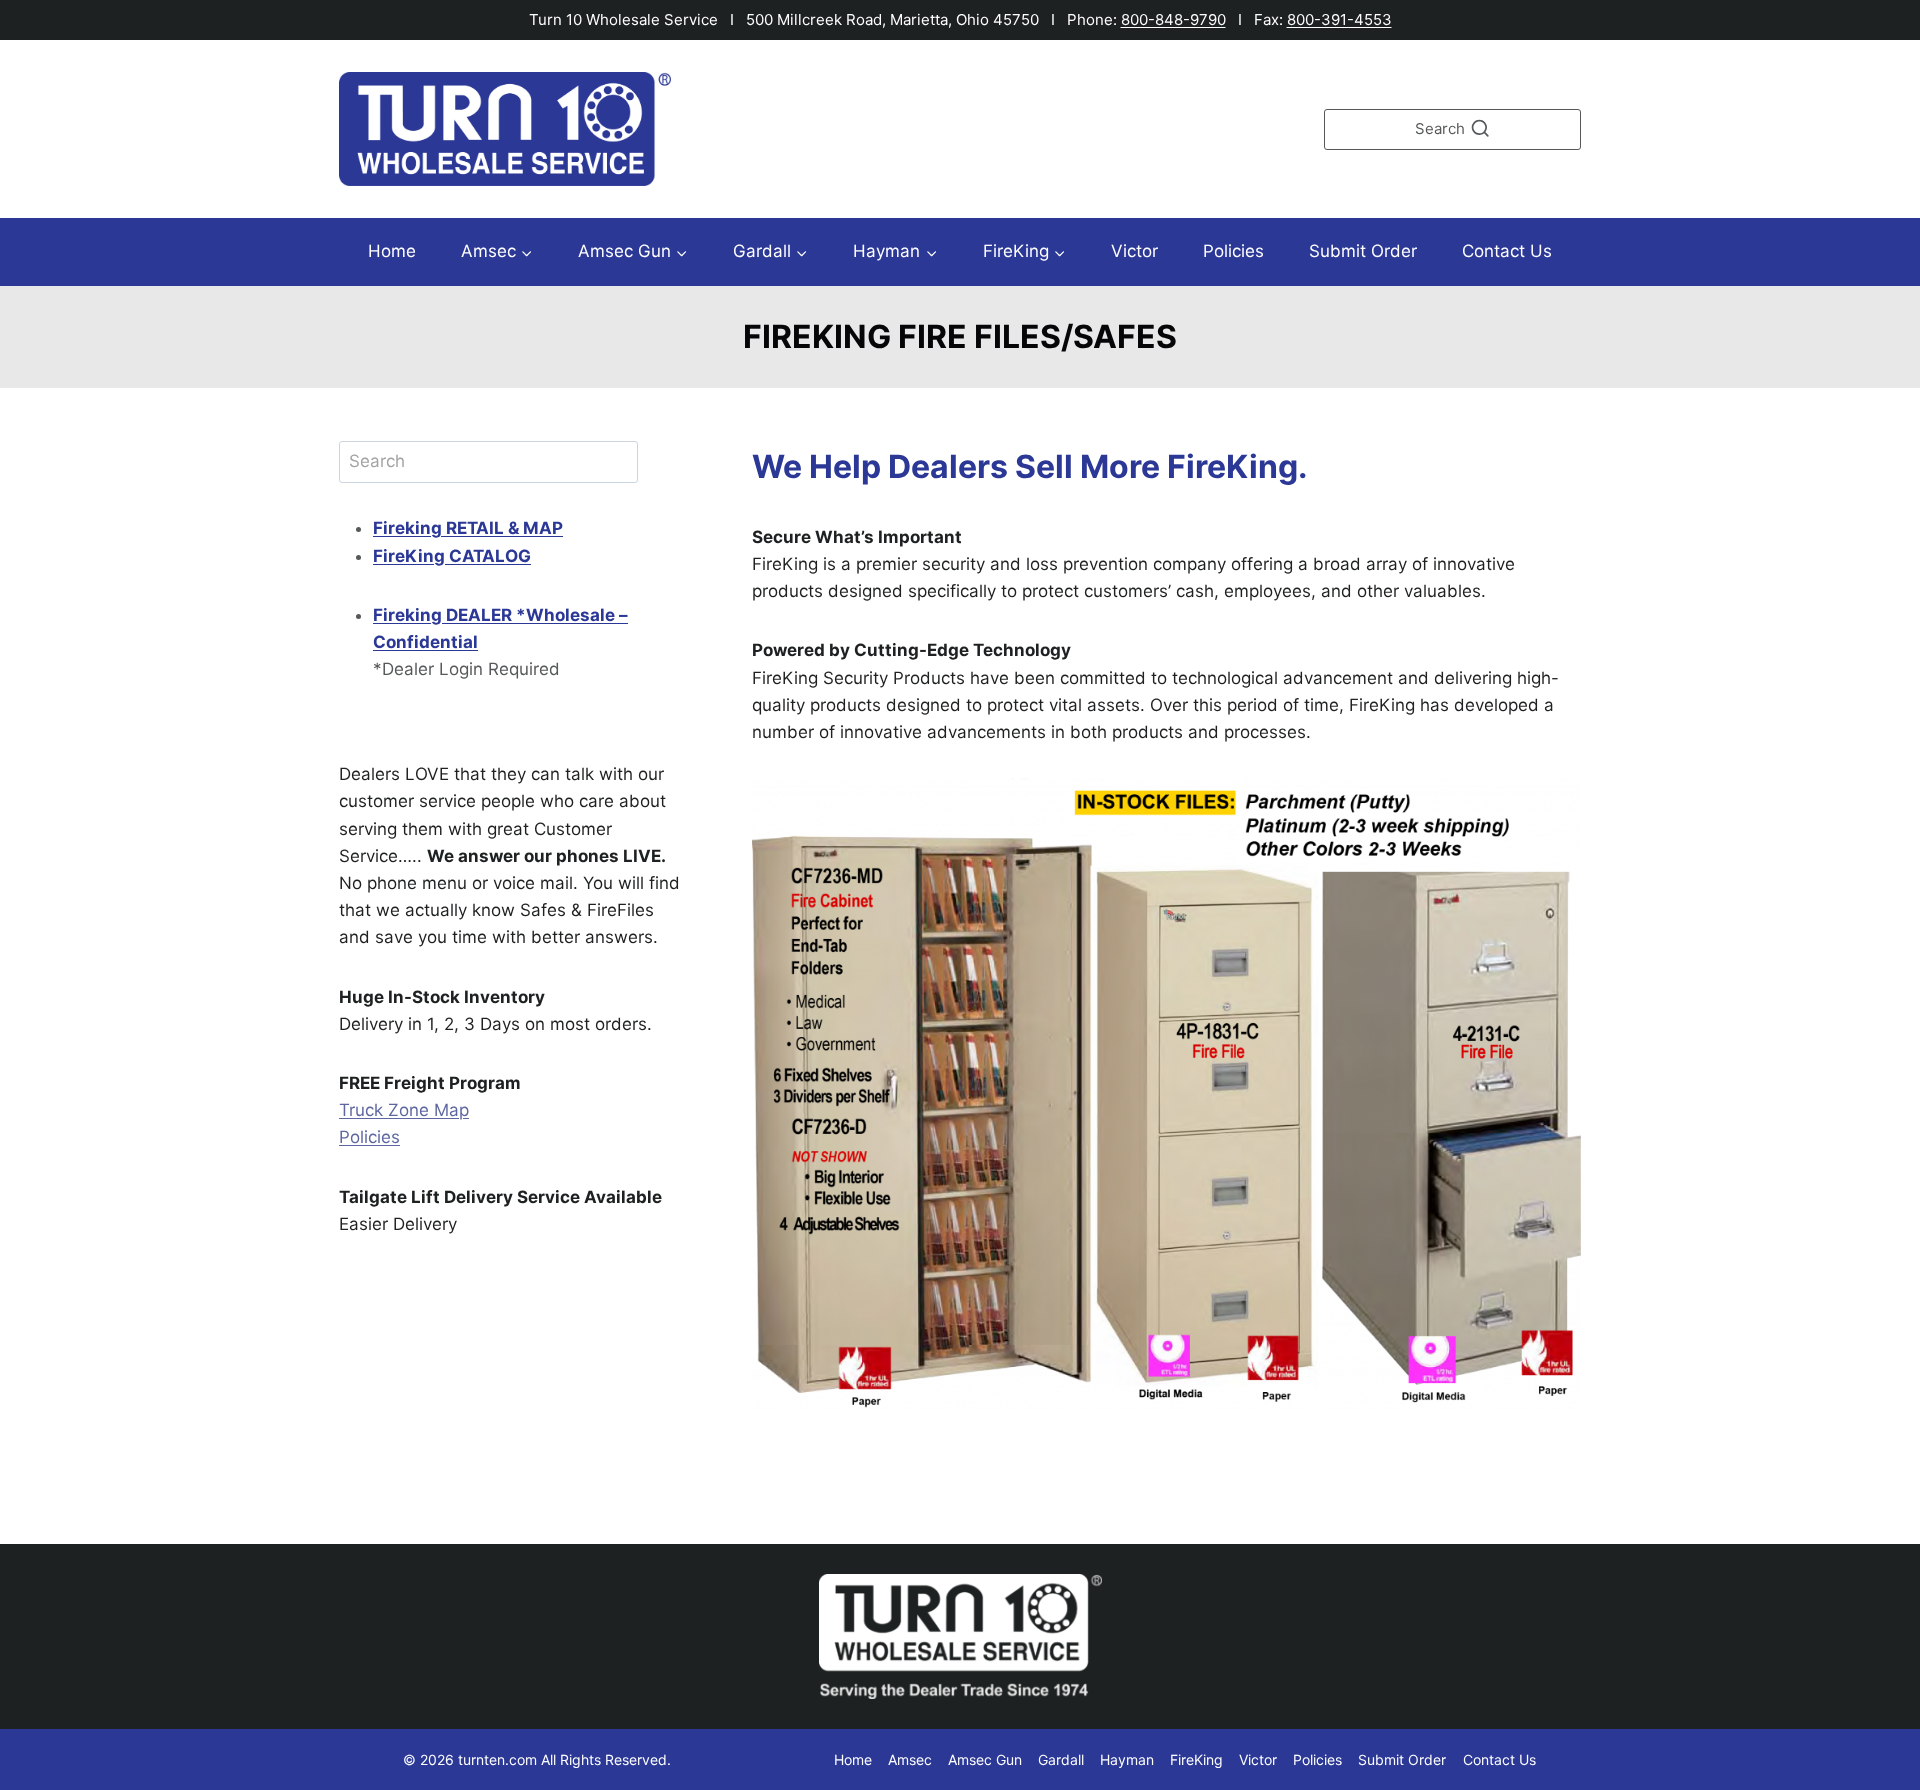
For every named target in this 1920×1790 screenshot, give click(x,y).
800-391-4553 (1339, 19)
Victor (1134, 251)
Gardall (1061, 1759)
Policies (1233, 251)
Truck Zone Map (404, 1110)
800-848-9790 (1173, 19)
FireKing (1196, 1759)
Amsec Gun (985, 1759)
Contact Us (1507, 251)
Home (392, 251)
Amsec (910, 1759)
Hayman (1127, 1759)
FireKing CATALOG (452, 556)
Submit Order (1363, 251)
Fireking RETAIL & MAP (468, 528)
